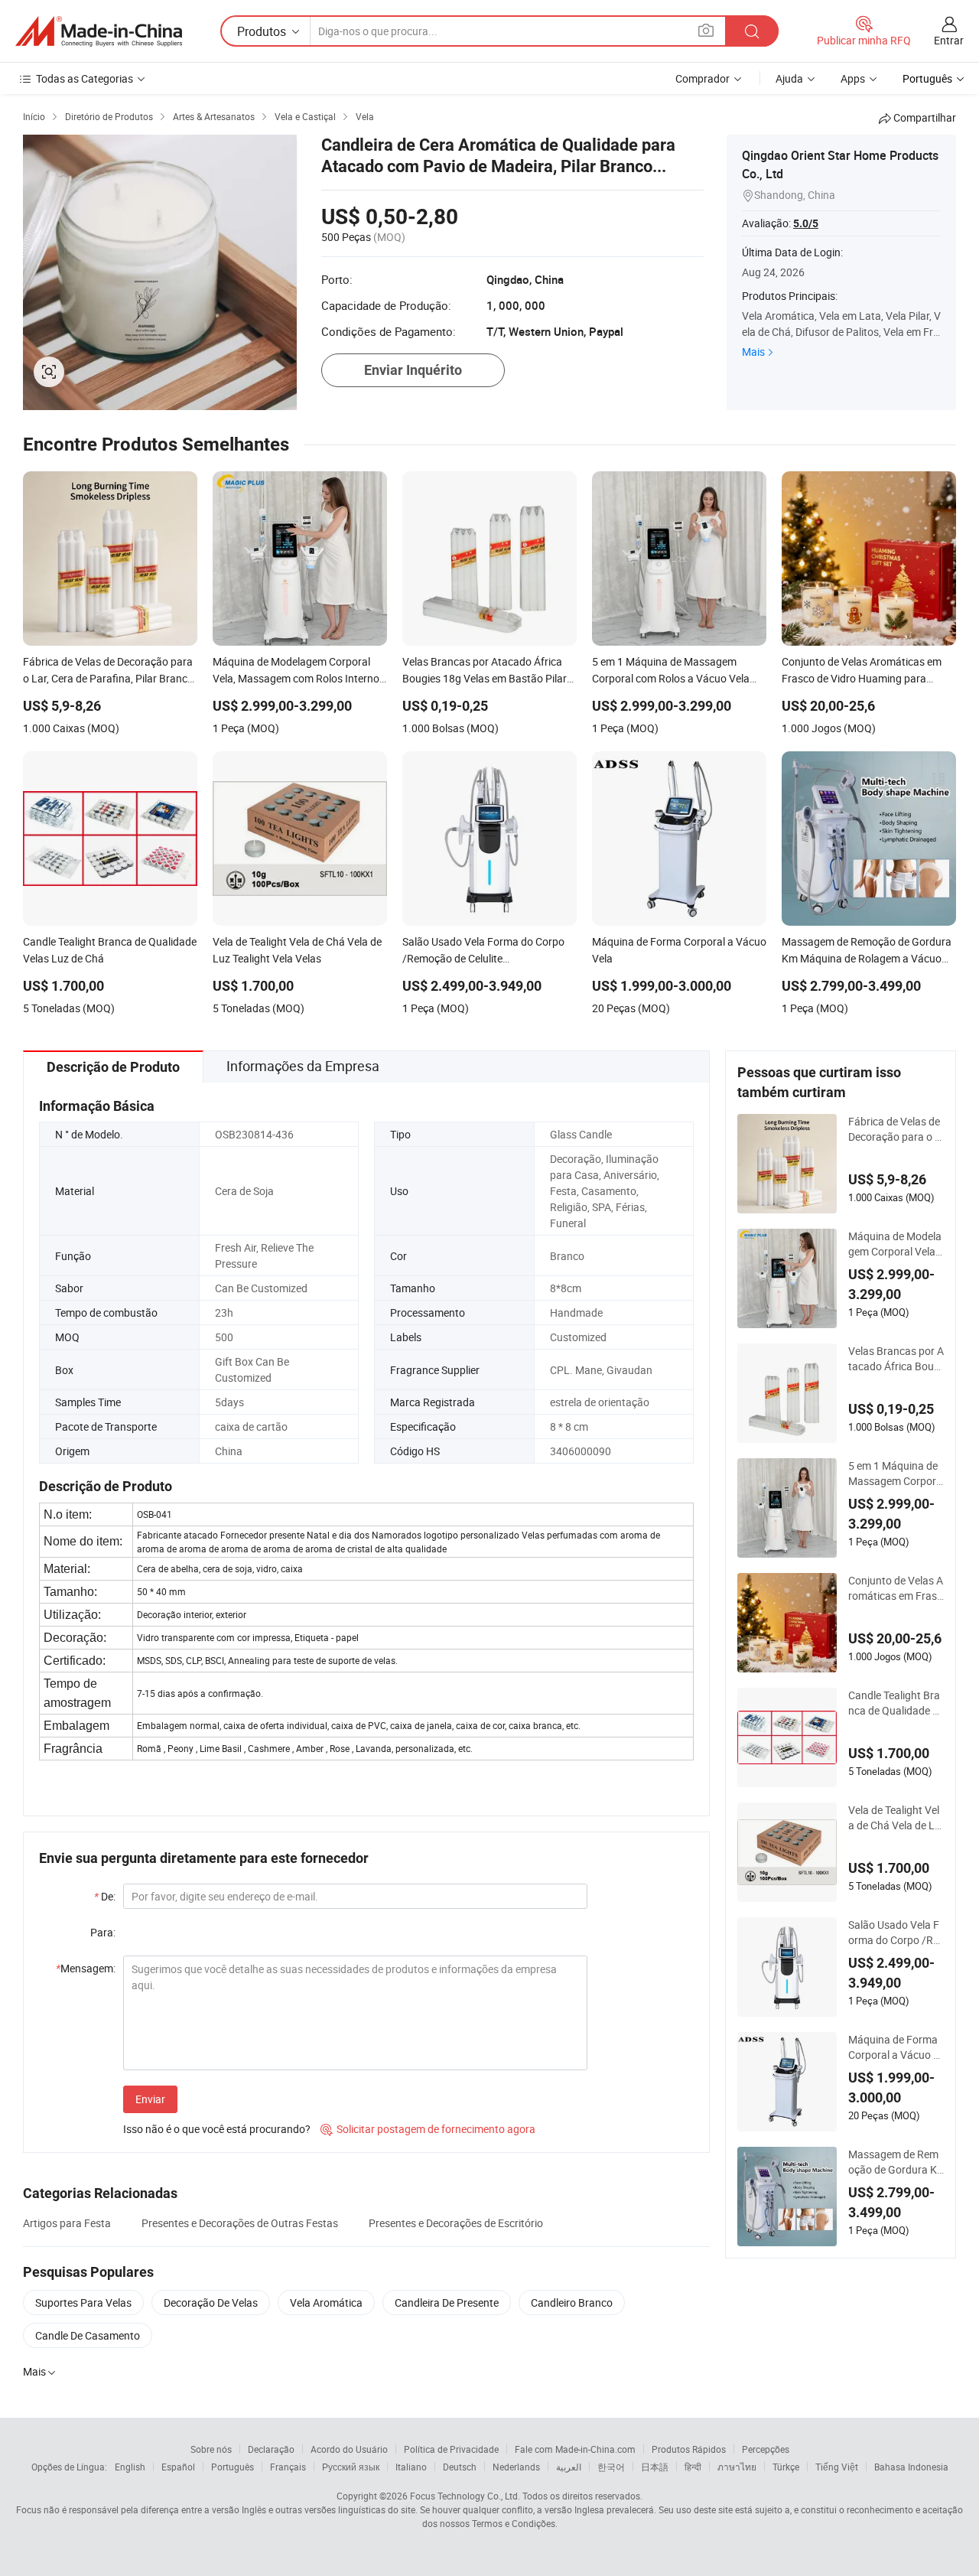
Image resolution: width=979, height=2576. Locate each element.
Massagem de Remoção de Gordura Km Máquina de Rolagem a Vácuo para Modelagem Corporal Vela (894, 2162)
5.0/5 (806, 223)
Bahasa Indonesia (911, 2467)
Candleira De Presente (447, 2302)
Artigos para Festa (67, 2223)
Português (233, 2467)
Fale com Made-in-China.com (575, 2449)
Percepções (766, 2449)
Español (178, 2467)
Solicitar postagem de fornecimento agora (428, 2129)
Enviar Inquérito (413, 370)
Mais (753, 352)
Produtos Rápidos (689, 2449)
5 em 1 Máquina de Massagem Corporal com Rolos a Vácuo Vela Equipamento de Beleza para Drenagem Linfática (896, 1474)
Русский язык (351, 2467)
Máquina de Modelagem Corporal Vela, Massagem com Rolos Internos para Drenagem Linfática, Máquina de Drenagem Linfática (895, 1244)
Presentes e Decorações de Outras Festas (240, 2223)
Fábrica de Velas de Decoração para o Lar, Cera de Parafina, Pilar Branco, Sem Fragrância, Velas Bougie (896, 1129)
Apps (853, 78)
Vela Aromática (326, 2302)
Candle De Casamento (88, 2335)
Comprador (703, 78)
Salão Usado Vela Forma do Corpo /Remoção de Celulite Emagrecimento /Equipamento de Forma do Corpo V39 (895, 1933)
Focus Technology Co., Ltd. (465, 2496)
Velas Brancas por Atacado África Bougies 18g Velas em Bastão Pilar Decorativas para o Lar (896, 1359)
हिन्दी (693, 2467)
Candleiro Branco (572, 2302)
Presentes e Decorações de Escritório (456, 2223)
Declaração (271, 2449)
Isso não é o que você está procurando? (217, 2129)
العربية (569, 2467)
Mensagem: (86, 1968)
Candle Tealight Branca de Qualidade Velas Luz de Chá (894, 1703)
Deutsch (460, 2467)
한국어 (611, 2467)
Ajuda (789, 78)
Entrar (949, 40)
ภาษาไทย (737, 2467)
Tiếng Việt (837, 2467)
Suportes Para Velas (83, 2302)
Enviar (150, 2099)
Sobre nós (211, 2449)
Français (288, 2467)
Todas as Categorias (85, 78)
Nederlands (516, 2467)
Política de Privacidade (451, 2449)
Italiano (411, 2467)
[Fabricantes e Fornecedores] (99, 31)
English (130, 2467)
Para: (103, 1932)
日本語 (655, 2467)
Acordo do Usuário (349, 2449)
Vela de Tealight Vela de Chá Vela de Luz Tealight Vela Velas (894, 1818)
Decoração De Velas (211, 2302)
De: (105, 1896)
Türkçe (786, 2467)
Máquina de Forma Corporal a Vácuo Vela (894, 2047)
